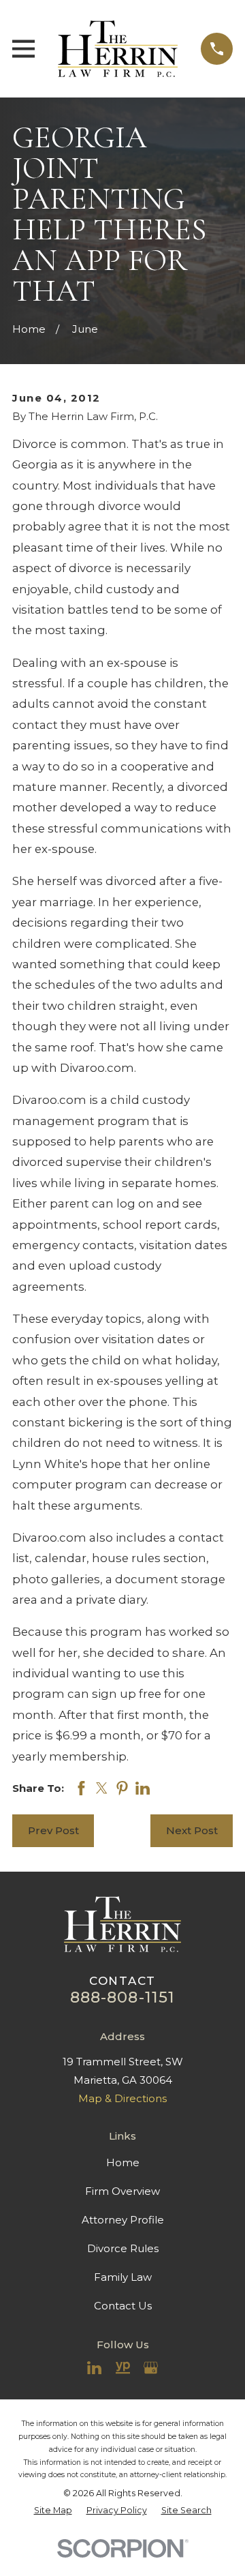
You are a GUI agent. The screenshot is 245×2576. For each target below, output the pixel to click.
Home (123, 2162)
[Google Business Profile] (151, 2368)
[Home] (118, 49)
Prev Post (53, 1830)
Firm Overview (122, 2191)
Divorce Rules (123, 2248)
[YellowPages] (123, 2368)
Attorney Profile (123, 2220)
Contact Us (123, 2306)
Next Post (192, 1830)
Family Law (123, 2277)
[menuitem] (53, 2510)
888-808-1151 (123, 1997)
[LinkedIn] (94, 2368)
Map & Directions (122, 2098)
